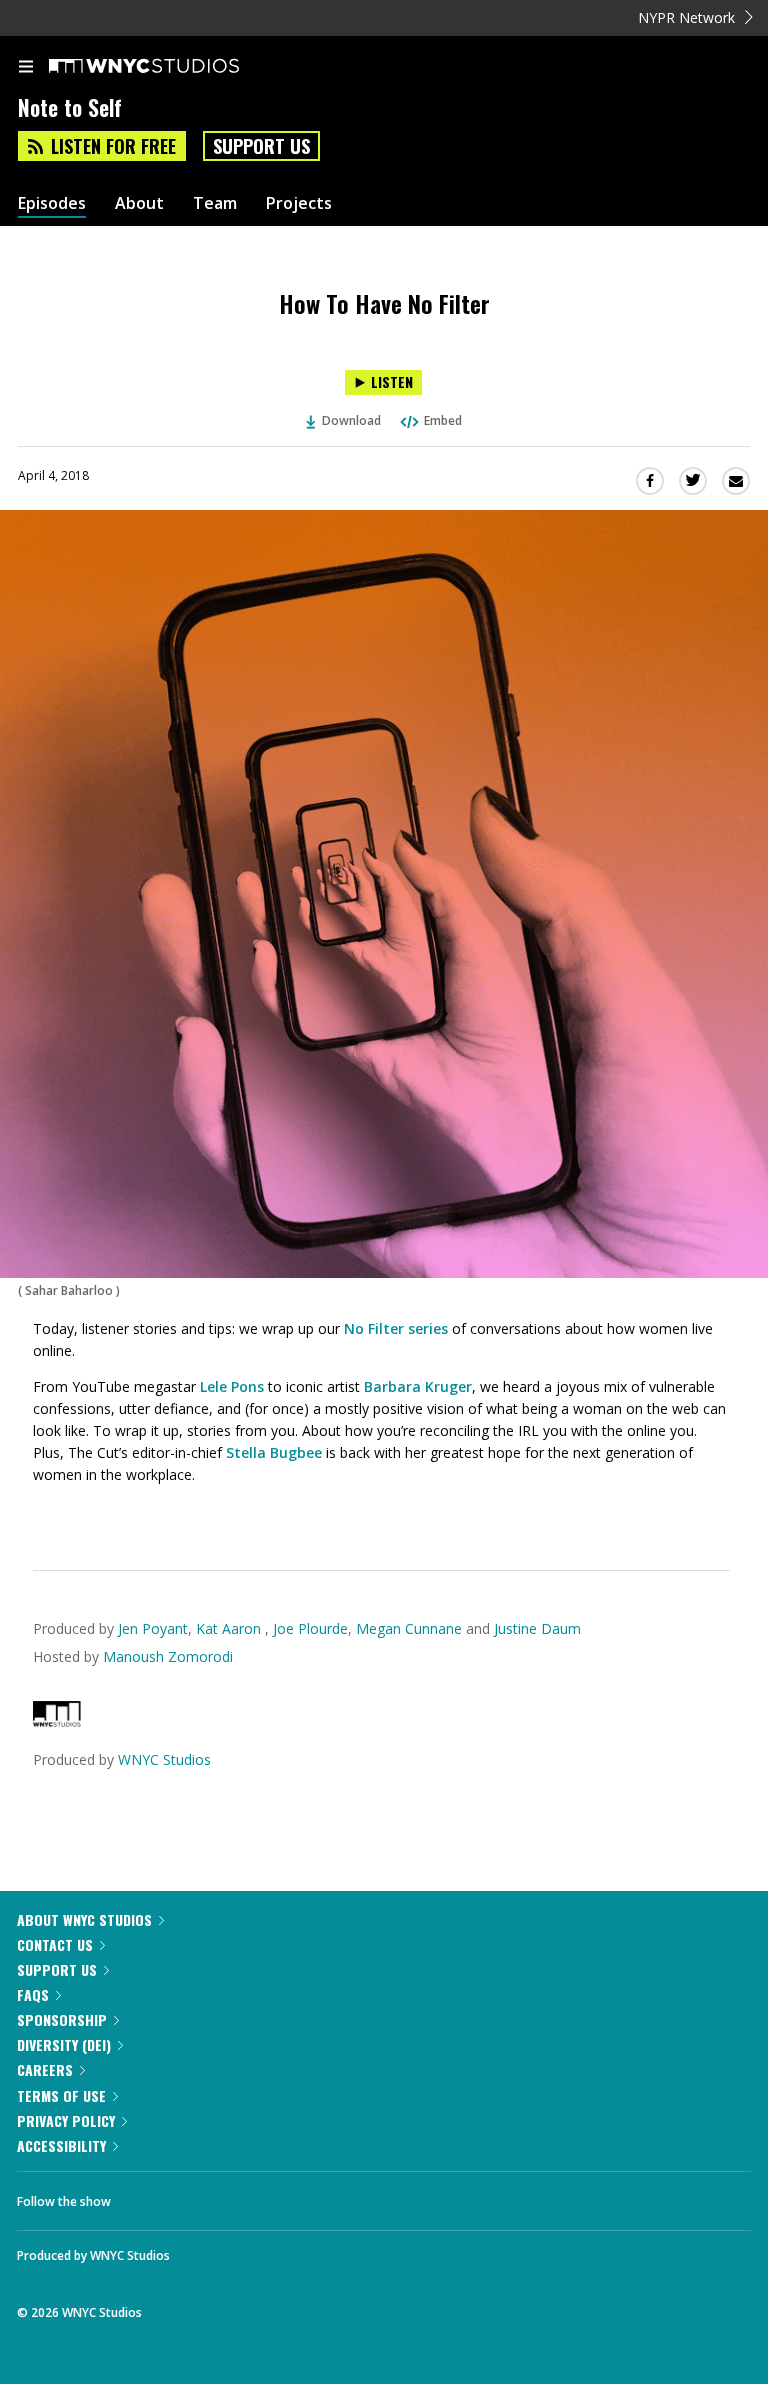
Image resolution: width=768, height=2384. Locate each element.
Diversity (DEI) (64, 2044)
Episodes (52, 203)
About (139, 203)
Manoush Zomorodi (168, 1656)
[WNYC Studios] (57, 1721)
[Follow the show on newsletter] (255, 2196)
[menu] (26, 68)
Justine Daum (537, 1628)
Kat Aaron (230, 1628)
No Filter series (396, 1328)
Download (351, 420)
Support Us (261, 146)
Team (215, 203)
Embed (443, 420)
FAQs (33, 1994)
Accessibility (61, 2145)
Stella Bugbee (274, 1452)
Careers (45, 2069)
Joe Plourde (310, 1628)
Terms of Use (61, 2095)
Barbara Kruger (416, 1386)
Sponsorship (62, 2019)
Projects (299, 203)
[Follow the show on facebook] (146, 2196)
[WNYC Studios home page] (169, 67)
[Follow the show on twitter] (201, 2196)
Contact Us (55, 1944)
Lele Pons (230, 1386)
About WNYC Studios (84, 1919)
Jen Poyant (153, 1628)
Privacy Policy (66, 2120)
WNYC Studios (164, 1759)
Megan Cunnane (409, 1628)
